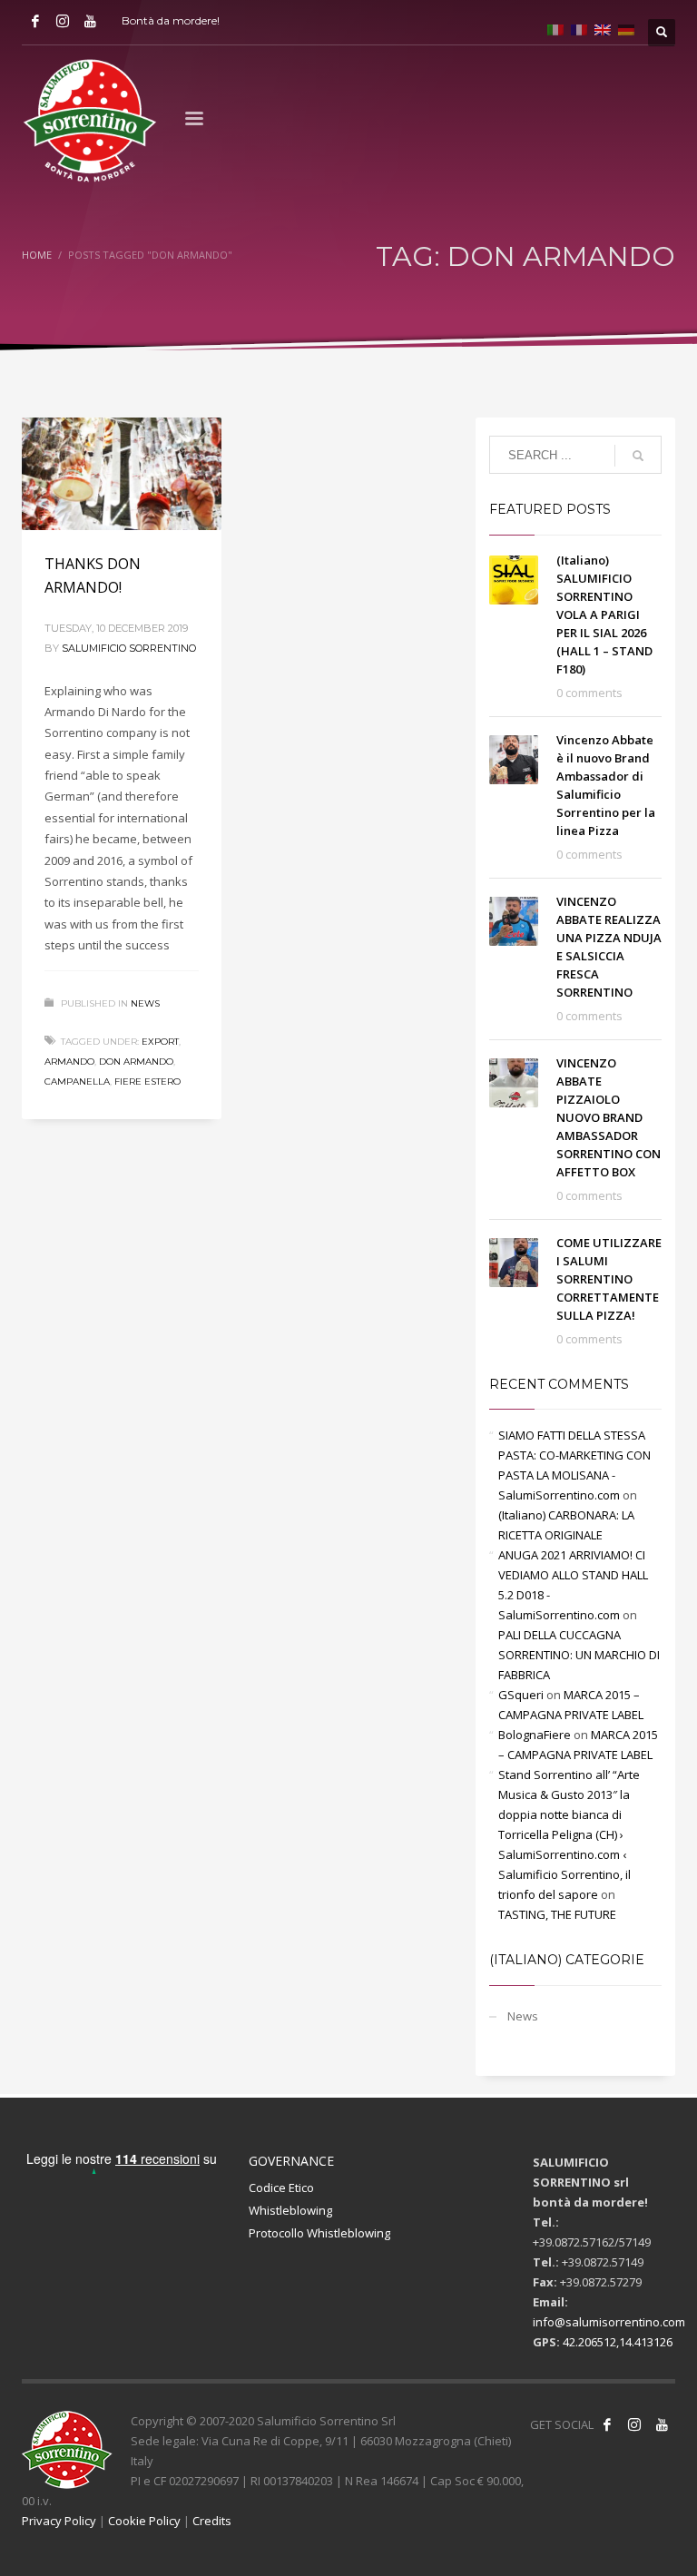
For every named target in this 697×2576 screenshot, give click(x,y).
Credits (212, 2521)
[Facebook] (35, 21)
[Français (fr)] (579, 28)
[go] (638, 456)
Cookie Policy (144, 2521)
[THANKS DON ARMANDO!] (122, 474)
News (145, 1003)
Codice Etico (281, 2188)
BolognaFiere (535, 1735)
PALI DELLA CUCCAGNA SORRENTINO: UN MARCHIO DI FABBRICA (579, 1655)
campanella (77, 1082)
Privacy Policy (59, 2521)
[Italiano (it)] (555, 28)
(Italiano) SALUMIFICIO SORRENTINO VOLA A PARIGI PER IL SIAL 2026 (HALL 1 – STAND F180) (604, 615)
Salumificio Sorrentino (129, 648)
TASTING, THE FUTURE (557, 1914)
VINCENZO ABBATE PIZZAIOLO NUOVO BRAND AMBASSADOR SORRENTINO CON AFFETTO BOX (609, 1117)
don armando (136, 1062)
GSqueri (521, 1695)
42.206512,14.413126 (618, 2342)
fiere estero (147, 1082)
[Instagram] (63, 21)
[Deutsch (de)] (626, 28)
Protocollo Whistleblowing (319, 2233)
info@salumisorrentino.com (609, 2322)
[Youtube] (90, 21)
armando (69, 1062)
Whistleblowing (290, 2210)
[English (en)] (603, 28)
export (160, 1042)
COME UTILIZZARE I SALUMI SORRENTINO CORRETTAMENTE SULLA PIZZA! (609, 1279)
